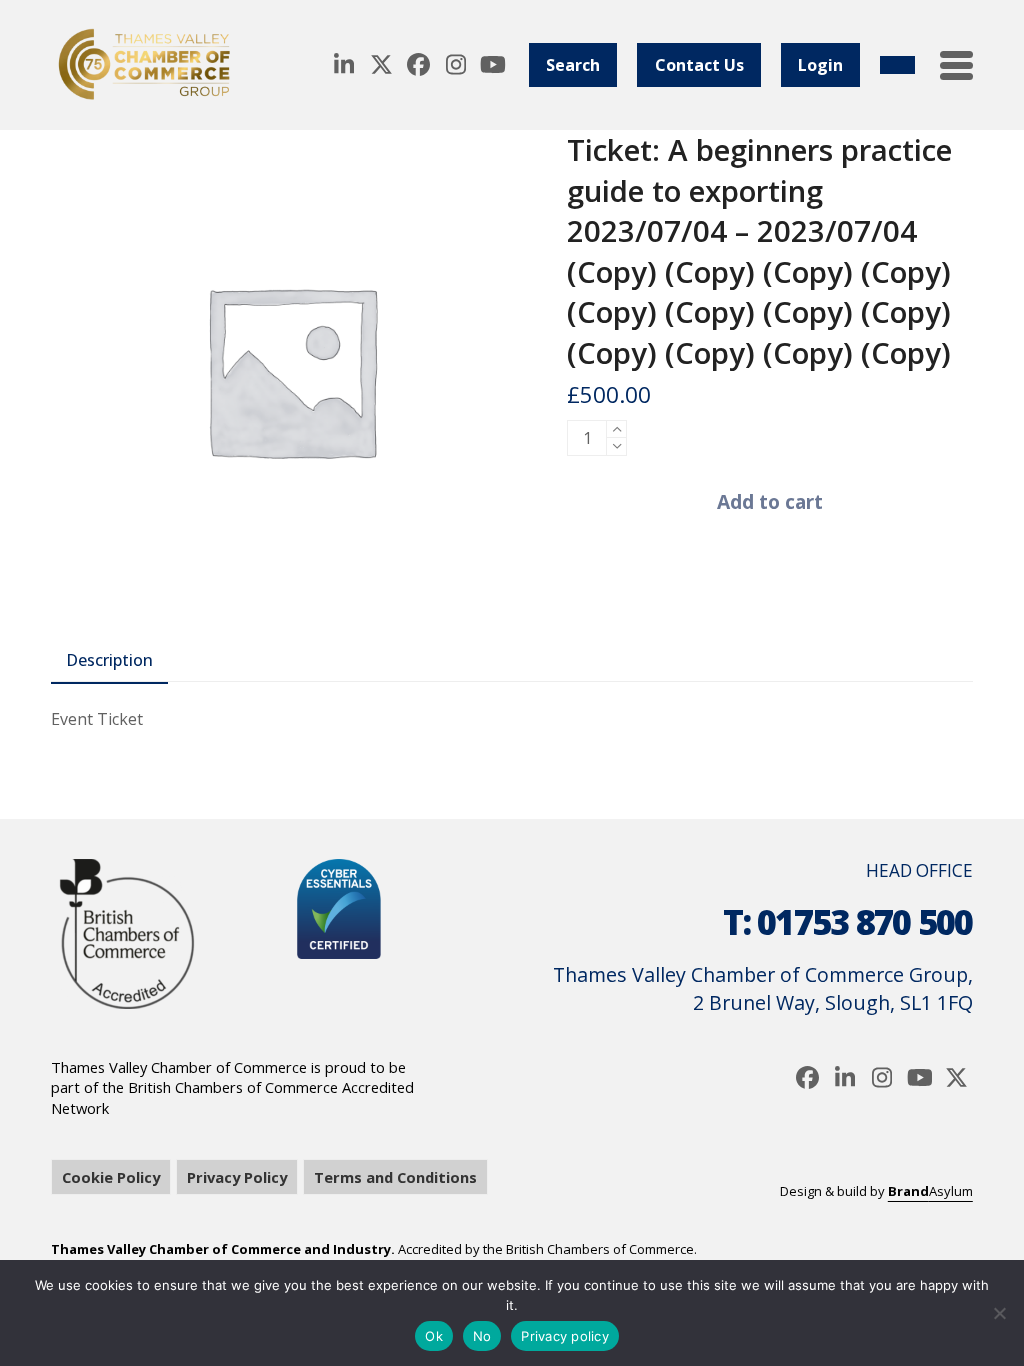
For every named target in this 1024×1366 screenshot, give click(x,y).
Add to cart (770, 501)
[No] (999, 1313)
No (482, 1336)
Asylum (930, 1191)
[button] (956, 65)
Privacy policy (565, 1336)
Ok (434, 1336)
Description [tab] (109, 660)
